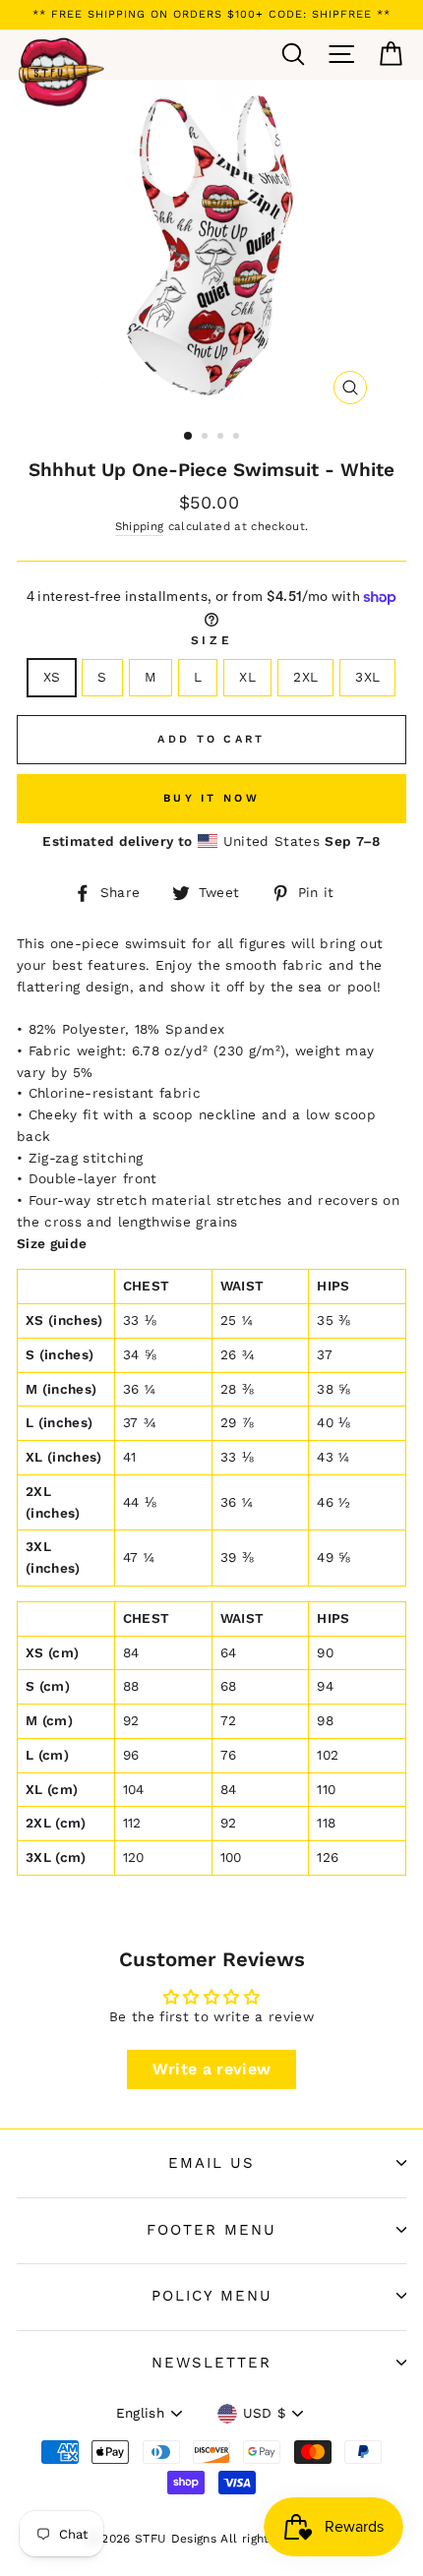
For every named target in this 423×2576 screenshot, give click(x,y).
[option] (211, 15)
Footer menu (211, 2230)
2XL (305, 677)
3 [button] (222, 438)
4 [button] (238, 438)
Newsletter (211, 2363)
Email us (211, 2163)
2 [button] (207, 438)
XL (247, 677)
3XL (367, 677)
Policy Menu (212, 2296)
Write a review (212, 2069)
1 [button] (189, 437)
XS (52, 677)
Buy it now (211, 798)
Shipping (140, 526)
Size (211, 640)
